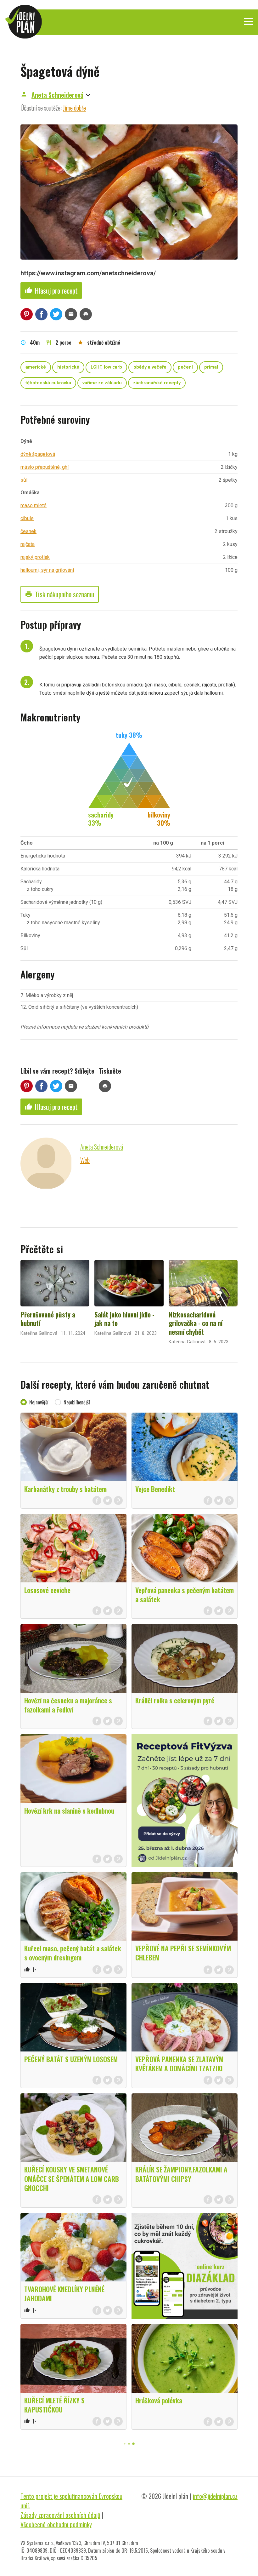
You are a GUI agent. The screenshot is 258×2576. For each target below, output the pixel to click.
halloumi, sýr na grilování (47, 570)
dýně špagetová (38, 454)
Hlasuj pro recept (51, 290)
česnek (28, 531)
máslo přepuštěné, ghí (45, 467)
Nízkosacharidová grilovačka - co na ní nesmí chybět (196, 1323)
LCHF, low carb (106, 367)
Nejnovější (39, 1402)
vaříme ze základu (102, 383)
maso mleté (34, 505)
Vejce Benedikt (155, 1489)
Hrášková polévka (159, 2400)
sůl (24, 480)
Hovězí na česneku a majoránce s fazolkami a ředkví (68, 1705)
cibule (27, 518)
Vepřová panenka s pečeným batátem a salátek (185, 1595)
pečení (185, 367)
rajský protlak (35, 557)
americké (36, 367)
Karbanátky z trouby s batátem (65, 1489)
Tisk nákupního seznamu (60, 594)
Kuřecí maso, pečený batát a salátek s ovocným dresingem (73, 1953)
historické (68, 367)
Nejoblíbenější (77, 1402)
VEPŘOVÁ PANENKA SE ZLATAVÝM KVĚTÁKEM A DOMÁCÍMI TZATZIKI (179, 2064)
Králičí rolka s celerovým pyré (175, 1700)
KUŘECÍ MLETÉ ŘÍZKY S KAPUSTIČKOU (54, 2405)
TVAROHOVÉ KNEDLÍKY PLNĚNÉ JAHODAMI (64, 2294)
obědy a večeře (150, 367)
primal (211, 367)
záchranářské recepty (157, 383)
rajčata (28, 544)
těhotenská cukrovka (48, 383)
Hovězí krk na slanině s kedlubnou (69, 1810)
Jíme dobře (74, 108)
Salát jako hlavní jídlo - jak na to (124, 1319)
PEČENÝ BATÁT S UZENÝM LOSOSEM (71, 2059)
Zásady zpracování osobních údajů (60, 2515)
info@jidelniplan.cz (215, 2496)
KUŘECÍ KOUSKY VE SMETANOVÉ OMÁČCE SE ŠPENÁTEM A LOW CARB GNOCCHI (72, 2178)
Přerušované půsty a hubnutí (48, 1319)
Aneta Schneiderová (57, 95)
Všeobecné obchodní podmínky (56, 2524)
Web (85, 1160)
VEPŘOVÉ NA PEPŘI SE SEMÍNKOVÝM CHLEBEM (183, 1953)
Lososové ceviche (47, 1590)
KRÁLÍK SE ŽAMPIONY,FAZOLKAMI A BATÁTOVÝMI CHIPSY (181, 2174)
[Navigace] (249, 21)
